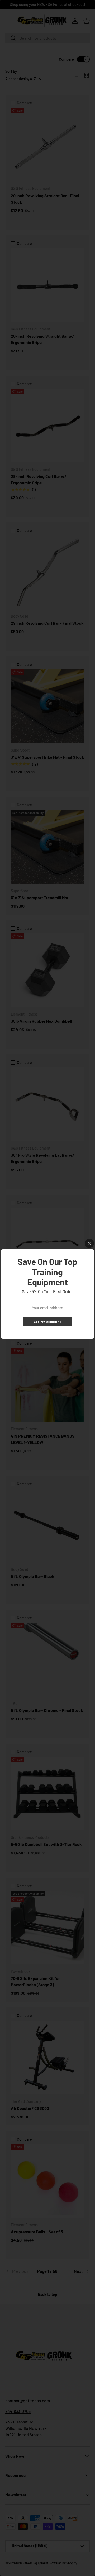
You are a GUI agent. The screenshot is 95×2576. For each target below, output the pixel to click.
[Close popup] (89, 1243)
